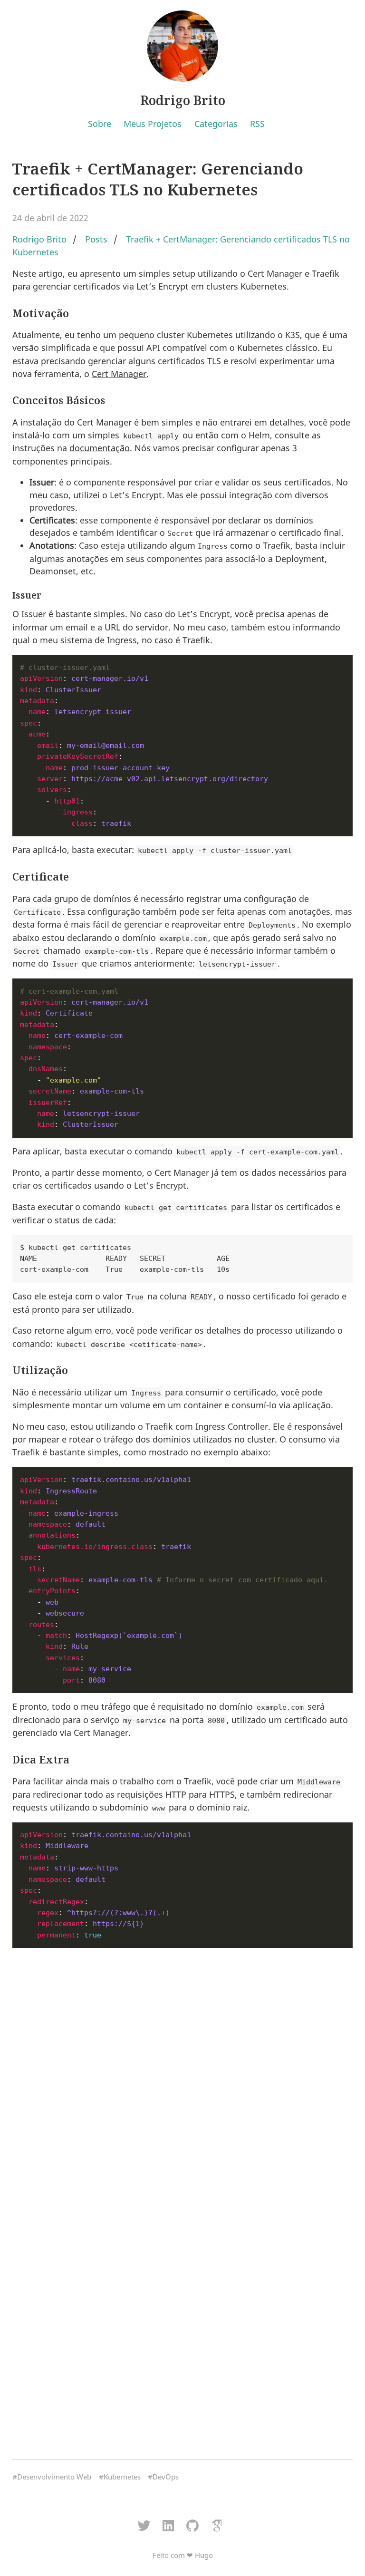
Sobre (100, 124)
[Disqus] (182, 2075)
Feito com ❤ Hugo (183, 2555)
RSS (257, 124)
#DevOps (163, 2477)
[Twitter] (144, 2526)
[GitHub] (193, 2526)
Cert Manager (119, 374)
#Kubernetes (120, 2477)
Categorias (216, 124)
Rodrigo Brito (183, 100)
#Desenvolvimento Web (52, 2477)
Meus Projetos (153, 124)
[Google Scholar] (217, 2526)
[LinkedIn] (168, 2526)
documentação (100, 448)
